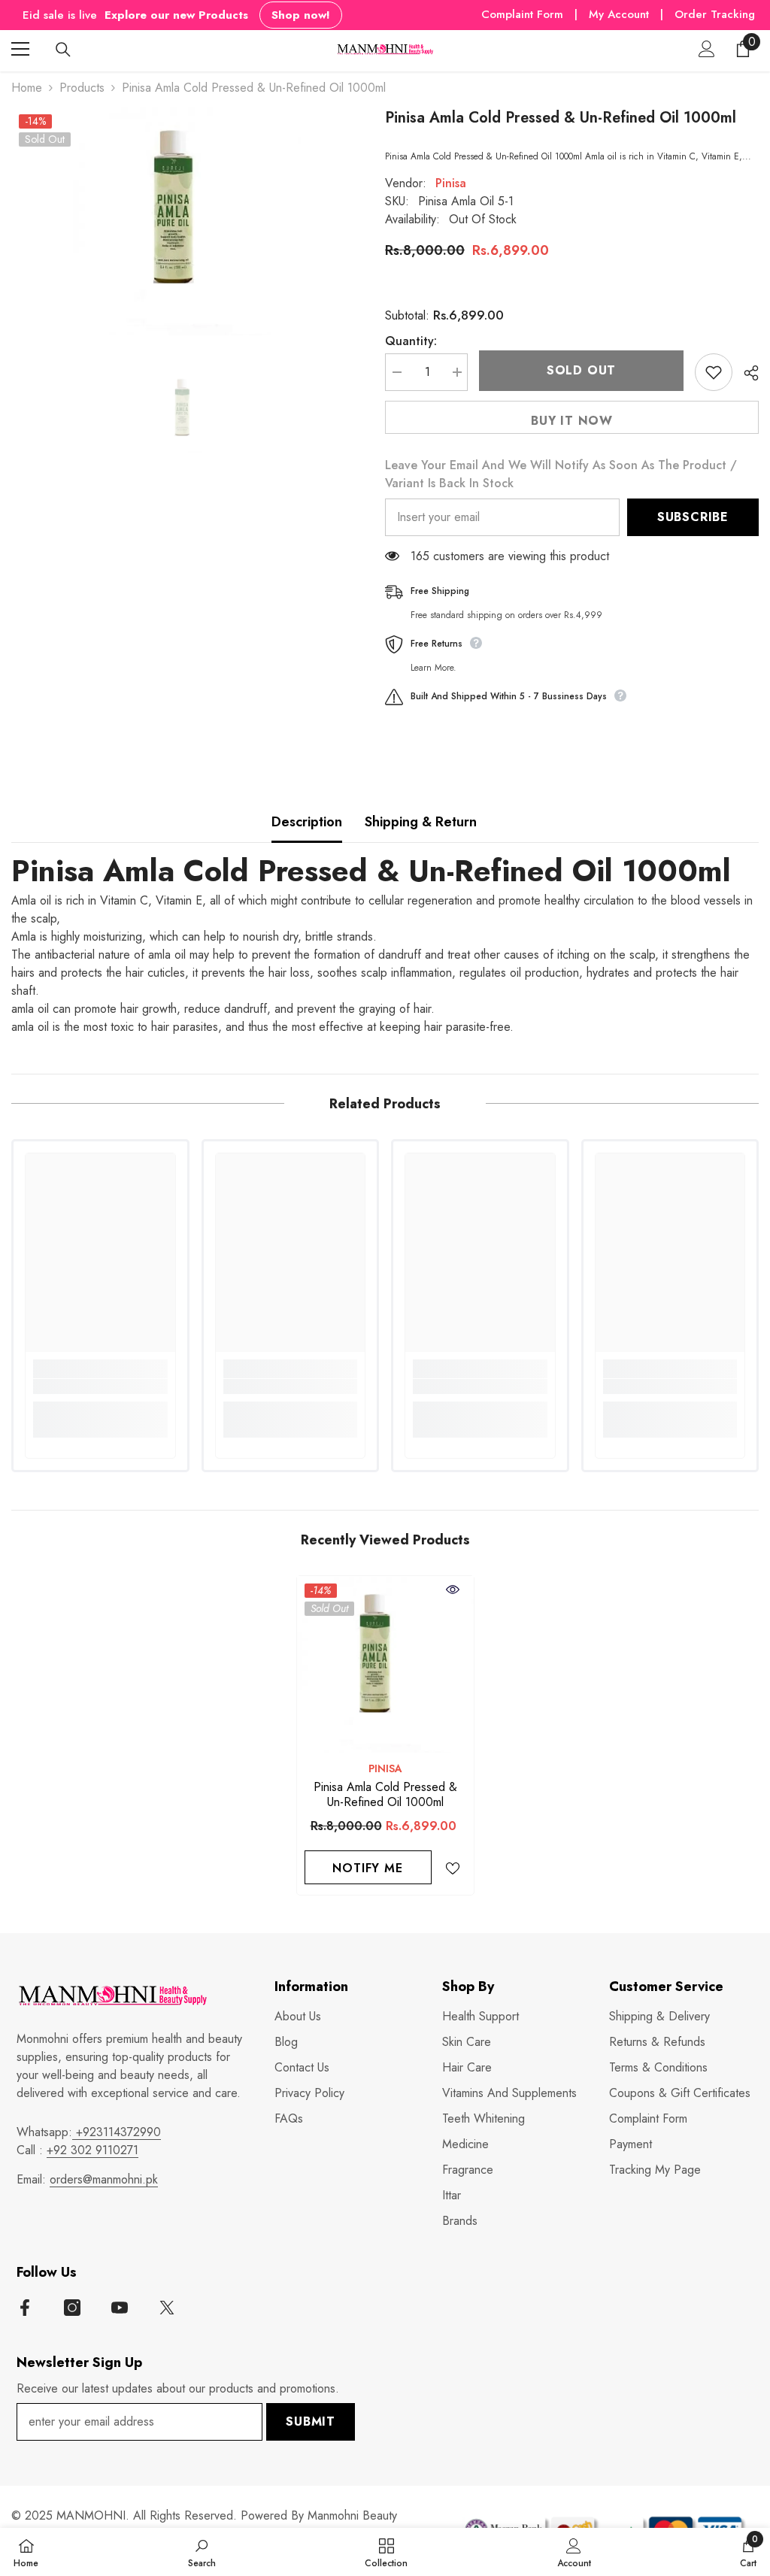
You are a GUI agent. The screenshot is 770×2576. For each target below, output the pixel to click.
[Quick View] (453, 1590)
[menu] (20, 49)
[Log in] (707, 49)
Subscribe (693, 517)
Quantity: (411, 341)
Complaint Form (522, 14)
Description (307, 822)
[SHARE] (746, 373)
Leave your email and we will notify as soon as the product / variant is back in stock (561, 474)
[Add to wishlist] (714, 372)
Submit (311, 2421)
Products (82, 88)
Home (27, 88)
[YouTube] (120, 2308)
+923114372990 (117, 2132)
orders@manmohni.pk (104, 2179)
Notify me (367, 1868)
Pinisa (451, 183)
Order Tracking (715, 14)
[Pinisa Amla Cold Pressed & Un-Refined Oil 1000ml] (385, 1664)
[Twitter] (167, 2308)
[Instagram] (72, 2308)
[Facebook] (25, 2308)
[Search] (63, 50)
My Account (621, 14)
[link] (100, 1386)
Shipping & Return (421, 822)
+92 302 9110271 (92, 2150)
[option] (187, 221)
